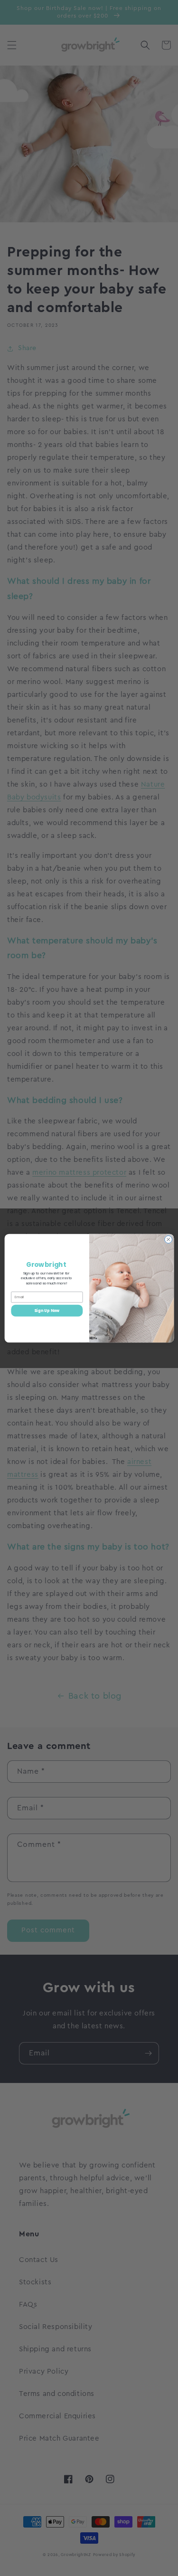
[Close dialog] (168, 1239)
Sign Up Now (47, 1310)
